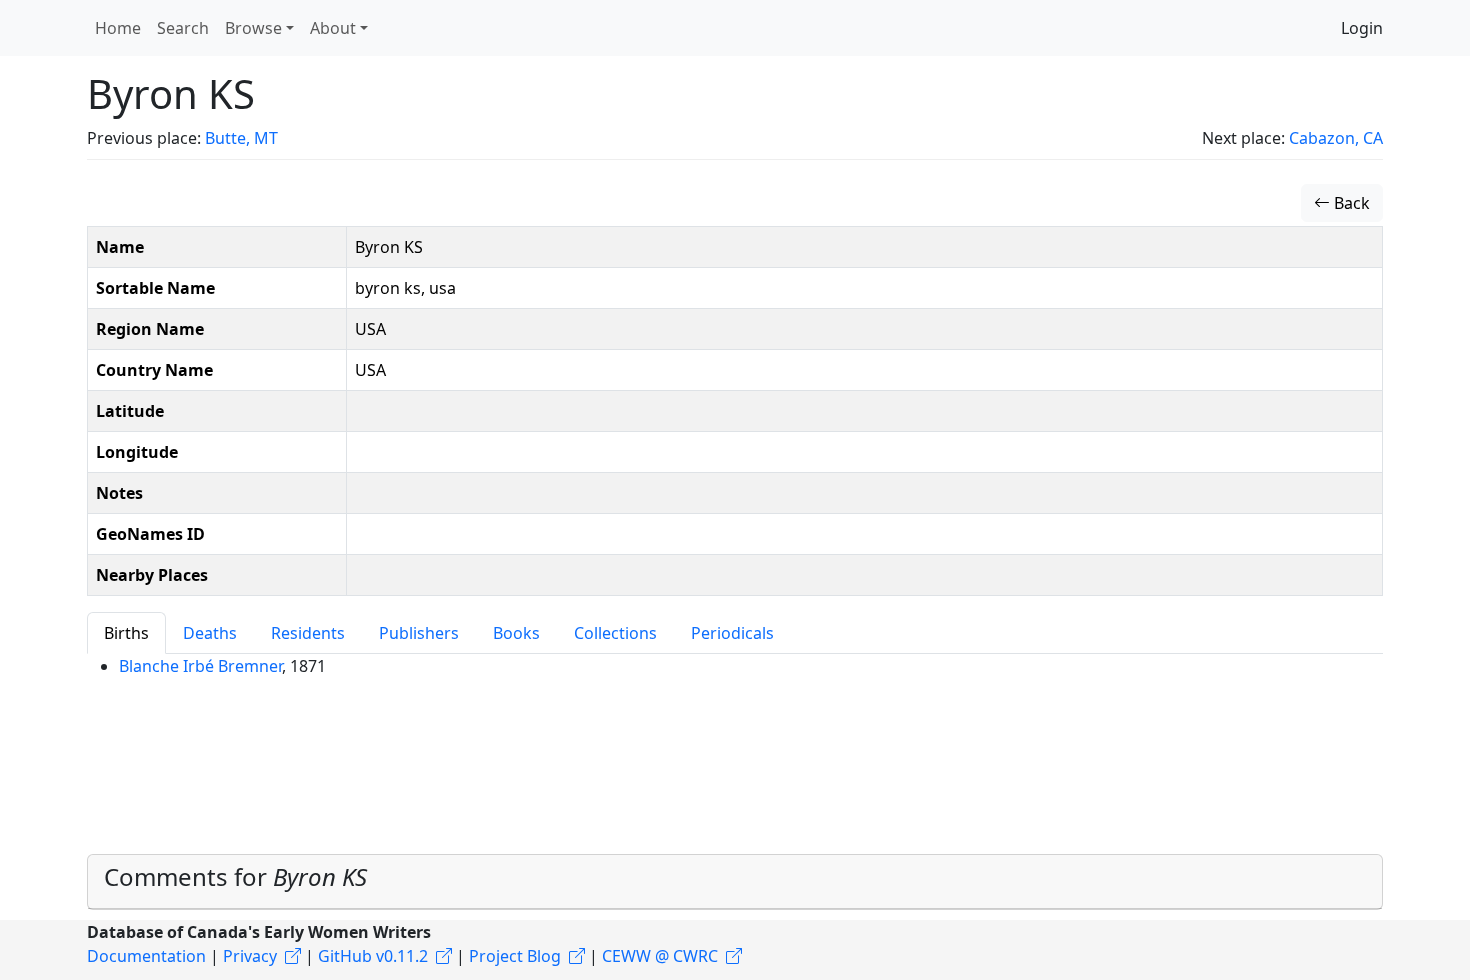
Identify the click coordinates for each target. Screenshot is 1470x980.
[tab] (735, 882)
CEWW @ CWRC (660, 956)
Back (1350, 203)
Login (1362, 28)
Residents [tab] (308, 633)
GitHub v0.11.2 (373, 956)
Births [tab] (126, 633)
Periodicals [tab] (732, 633)
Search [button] (183, 28)
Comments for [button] (235, 876)
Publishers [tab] (419, 633)
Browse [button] (253, 28)
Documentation (146, 956)
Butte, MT (241, 138)
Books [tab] (516, 633)
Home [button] (118, 28)
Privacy (250, 956)
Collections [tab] (615, 633)
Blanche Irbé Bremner (200, 666)
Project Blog (515, 956)
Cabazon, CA (1336, 138)
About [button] (333, 28)
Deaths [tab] (210, 633)
